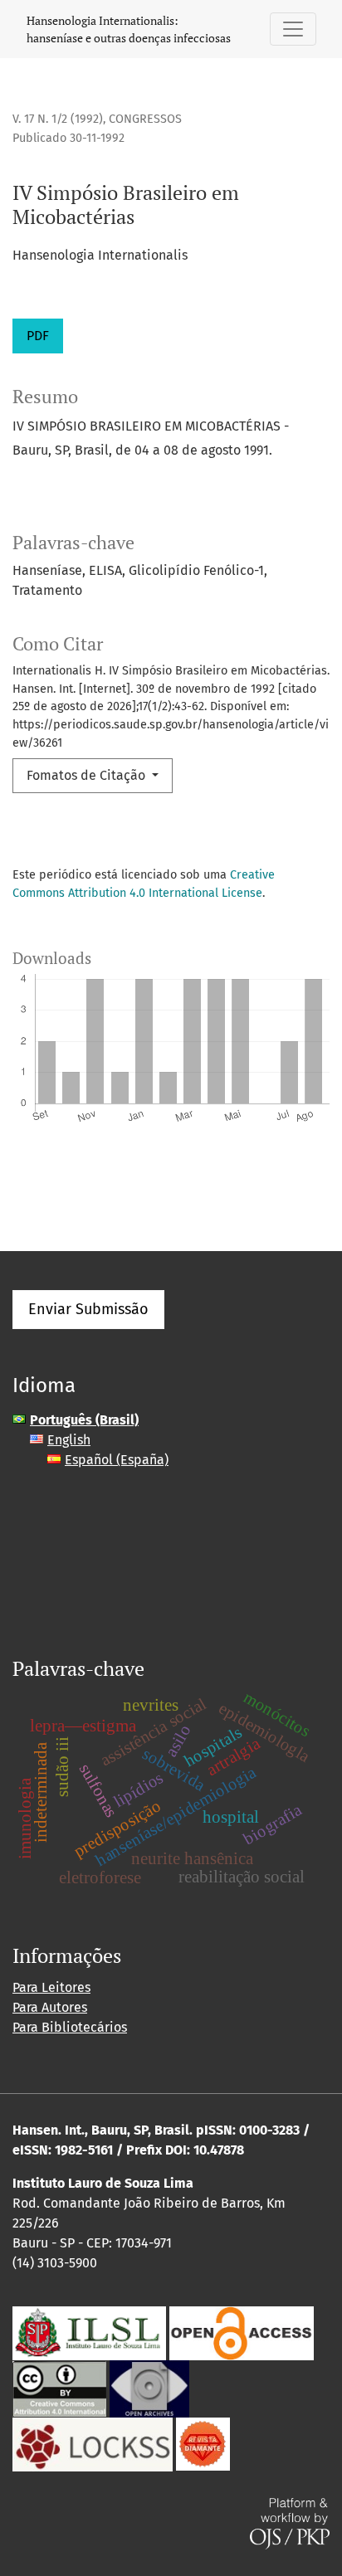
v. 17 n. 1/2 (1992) (58, 119)
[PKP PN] (93, 2443)
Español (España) (117, 1460)
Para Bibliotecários (70, 2027)
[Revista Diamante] (203, 2443)
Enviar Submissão (88, 1309)
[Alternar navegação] (293, 29)
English (69, 1440)
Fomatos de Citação (88, 775)
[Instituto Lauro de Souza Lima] (89, 2332)
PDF (38, 336)
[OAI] (149, 2387)
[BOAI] (242, 2332)
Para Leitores (51, 1987)
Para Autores (50, 2007)
